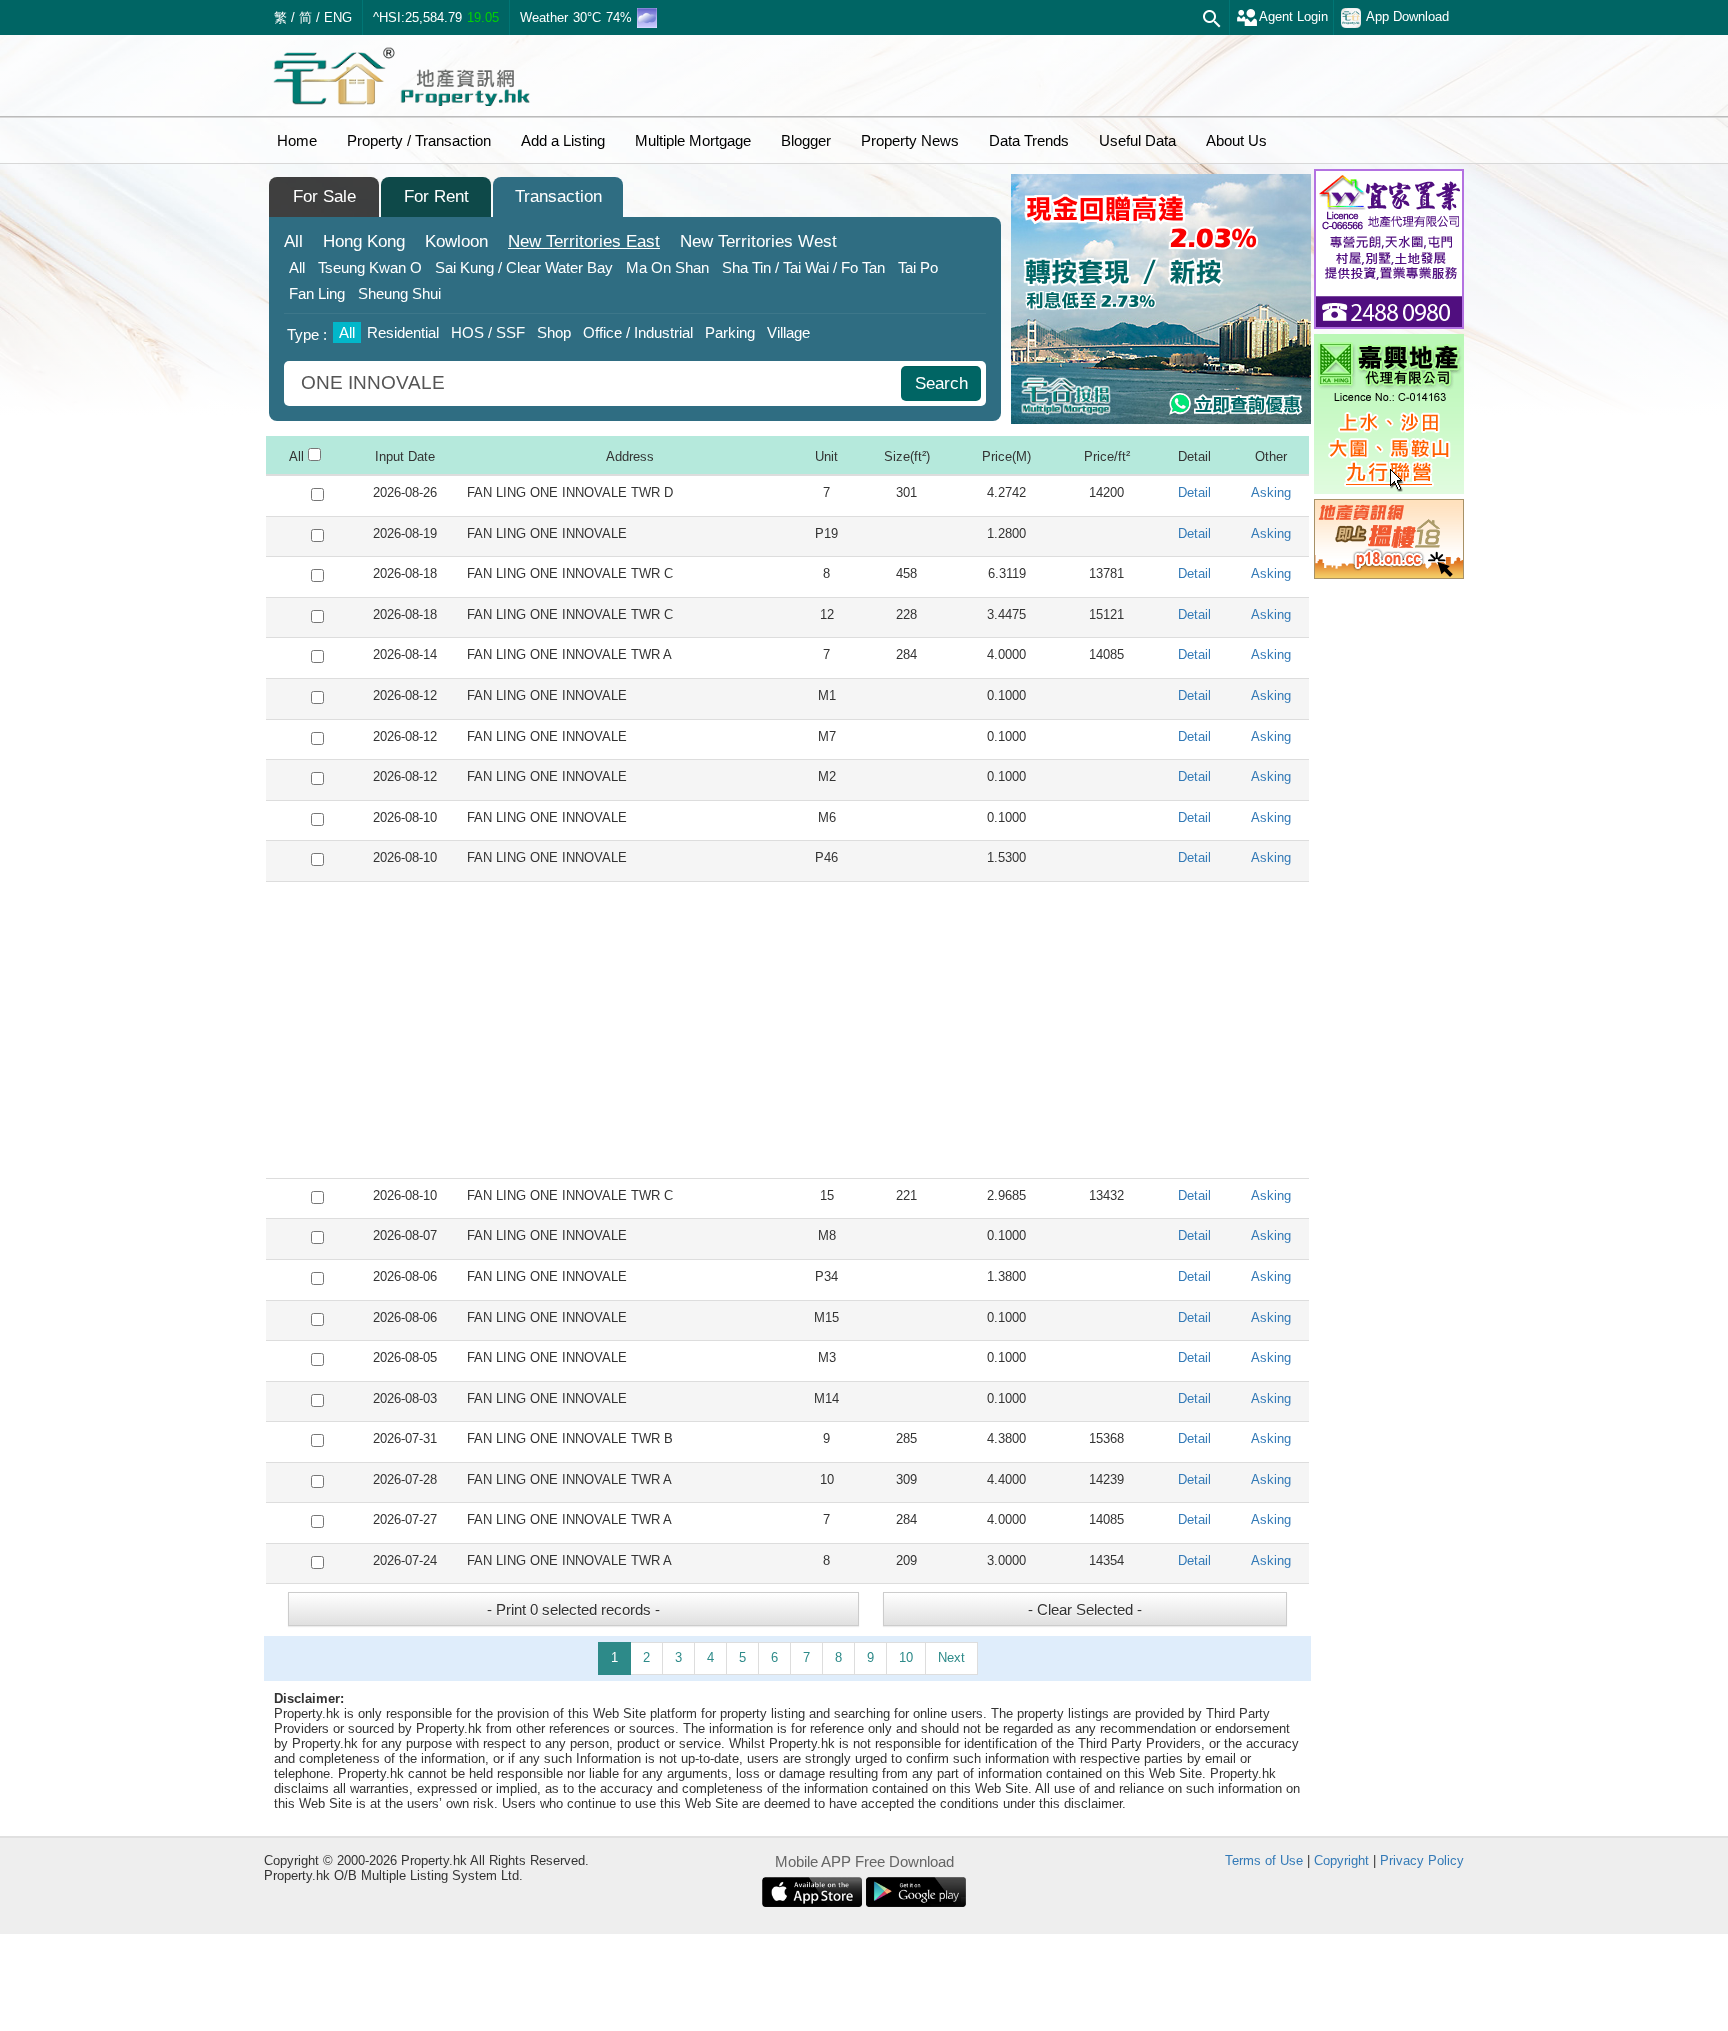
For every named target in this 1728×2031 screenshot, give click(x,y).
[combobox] (595, 383)
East (584, 241)
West (758, 241)
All (293, 241)
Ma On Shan (667, 267)
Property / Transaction (419, 140)
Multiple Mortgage (693, 140)
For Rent (436, 196)
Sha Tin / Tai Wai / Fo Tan (803, 267)
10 (906, 1657)
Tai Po (918, 267)
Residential (403, 332)
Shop (554, 332)
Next (951, 1657)
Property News (910, 140)
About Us (1236, 140)
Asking (1271, 492)
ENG (338, 17)
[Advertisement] (787, 1030)
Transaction (558, 196)
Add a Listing (563, 140)
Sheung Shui (399, 293)
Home (297, 140)
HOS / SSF (488, 332)
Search (941, 383)
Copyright (1341, 1860)
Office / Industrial (638, 332)
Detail (1194, 492)
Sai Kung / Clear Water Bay (524, 267)
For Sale (324, 196)
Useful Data (1137, 140)
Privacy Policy (1422, 1860)
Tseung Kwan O (370, 267)
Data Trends (1029, 140)
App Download (1407, 16)
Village (788, 332)
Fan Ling (317, 293)
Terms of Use (1264, 1860)
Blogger (806, 140)
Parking (730, 332)
